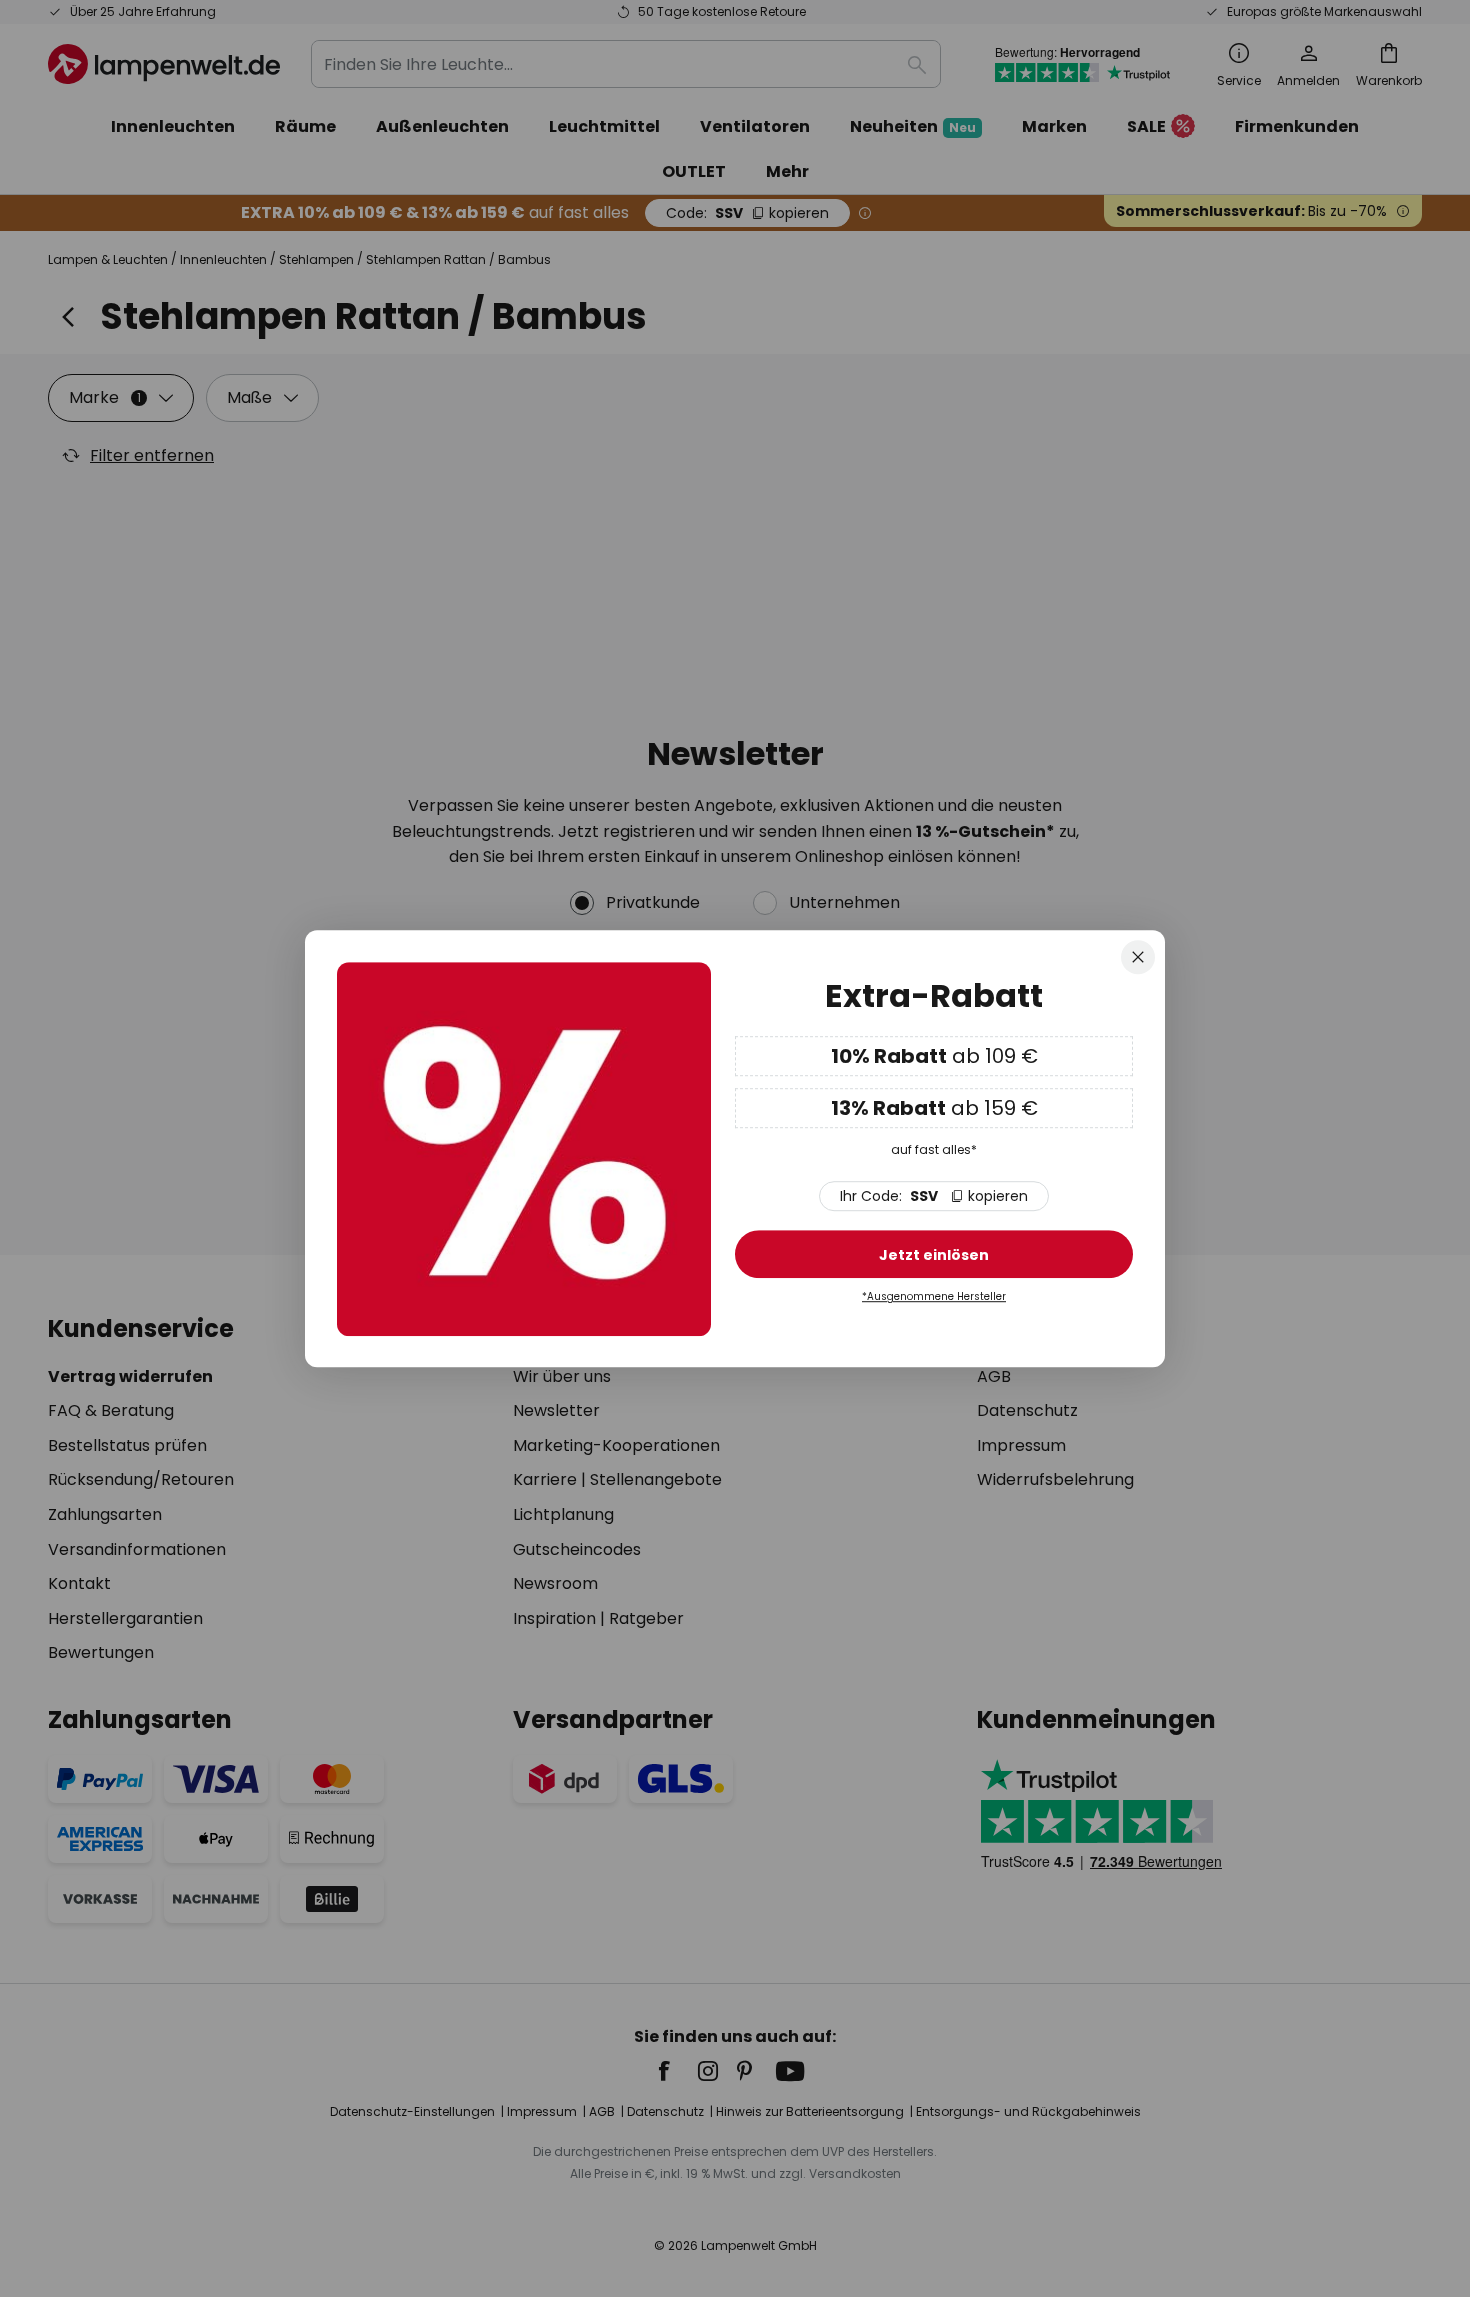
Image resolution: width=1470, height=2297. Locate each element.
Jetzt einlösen (934, 1256)
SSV (934, 1197)
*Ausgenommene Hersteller (934, 1297)
